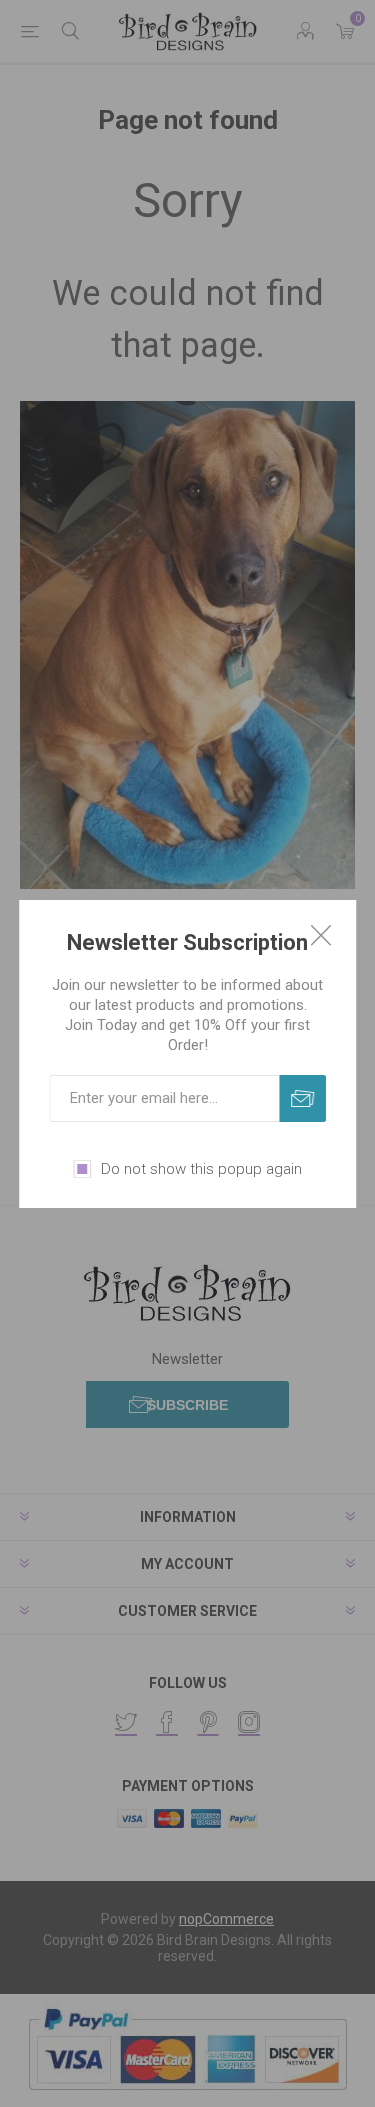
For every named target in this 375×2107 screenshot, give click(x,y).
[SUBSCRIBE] (302, 1098)
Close (321, 935)
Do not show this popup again (201, 1169)
